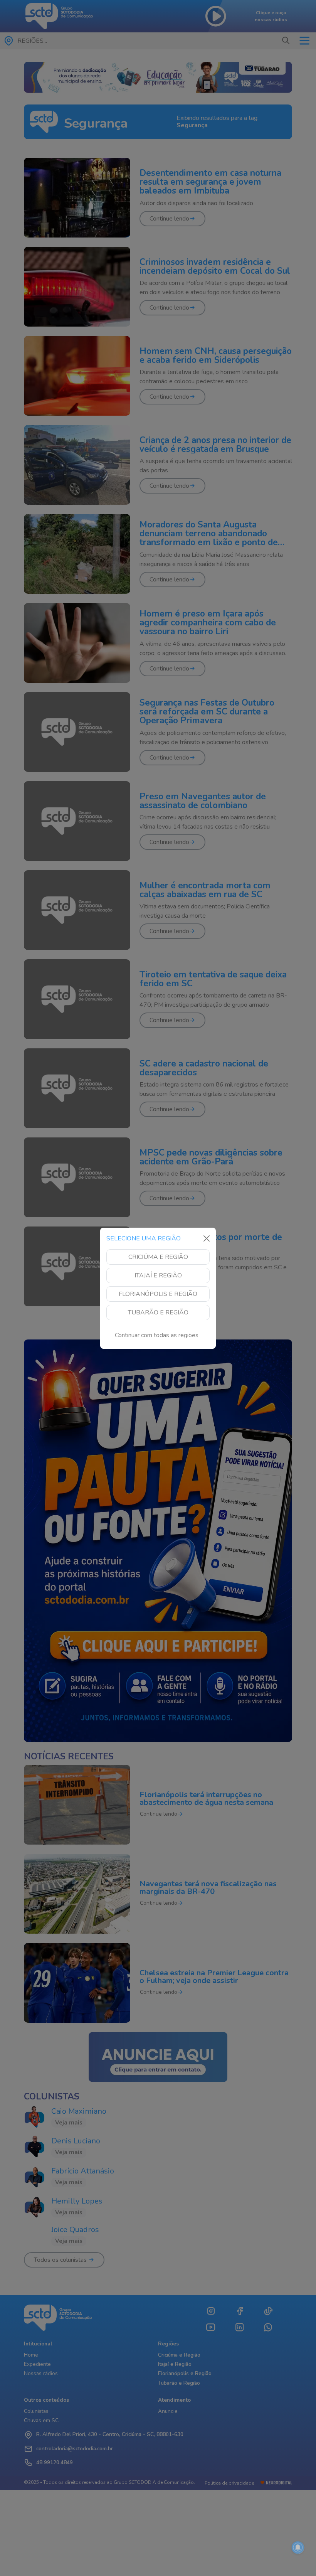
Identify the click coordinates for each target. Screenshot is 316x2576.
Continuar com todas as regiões (157, 1335)
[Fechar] (207, 1238)
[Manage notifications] (298, 2547)
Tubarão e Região (158, 1312)
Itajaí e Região (158, 1275)
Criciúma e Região (158, 1257)
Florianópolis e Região (158, 1294)
